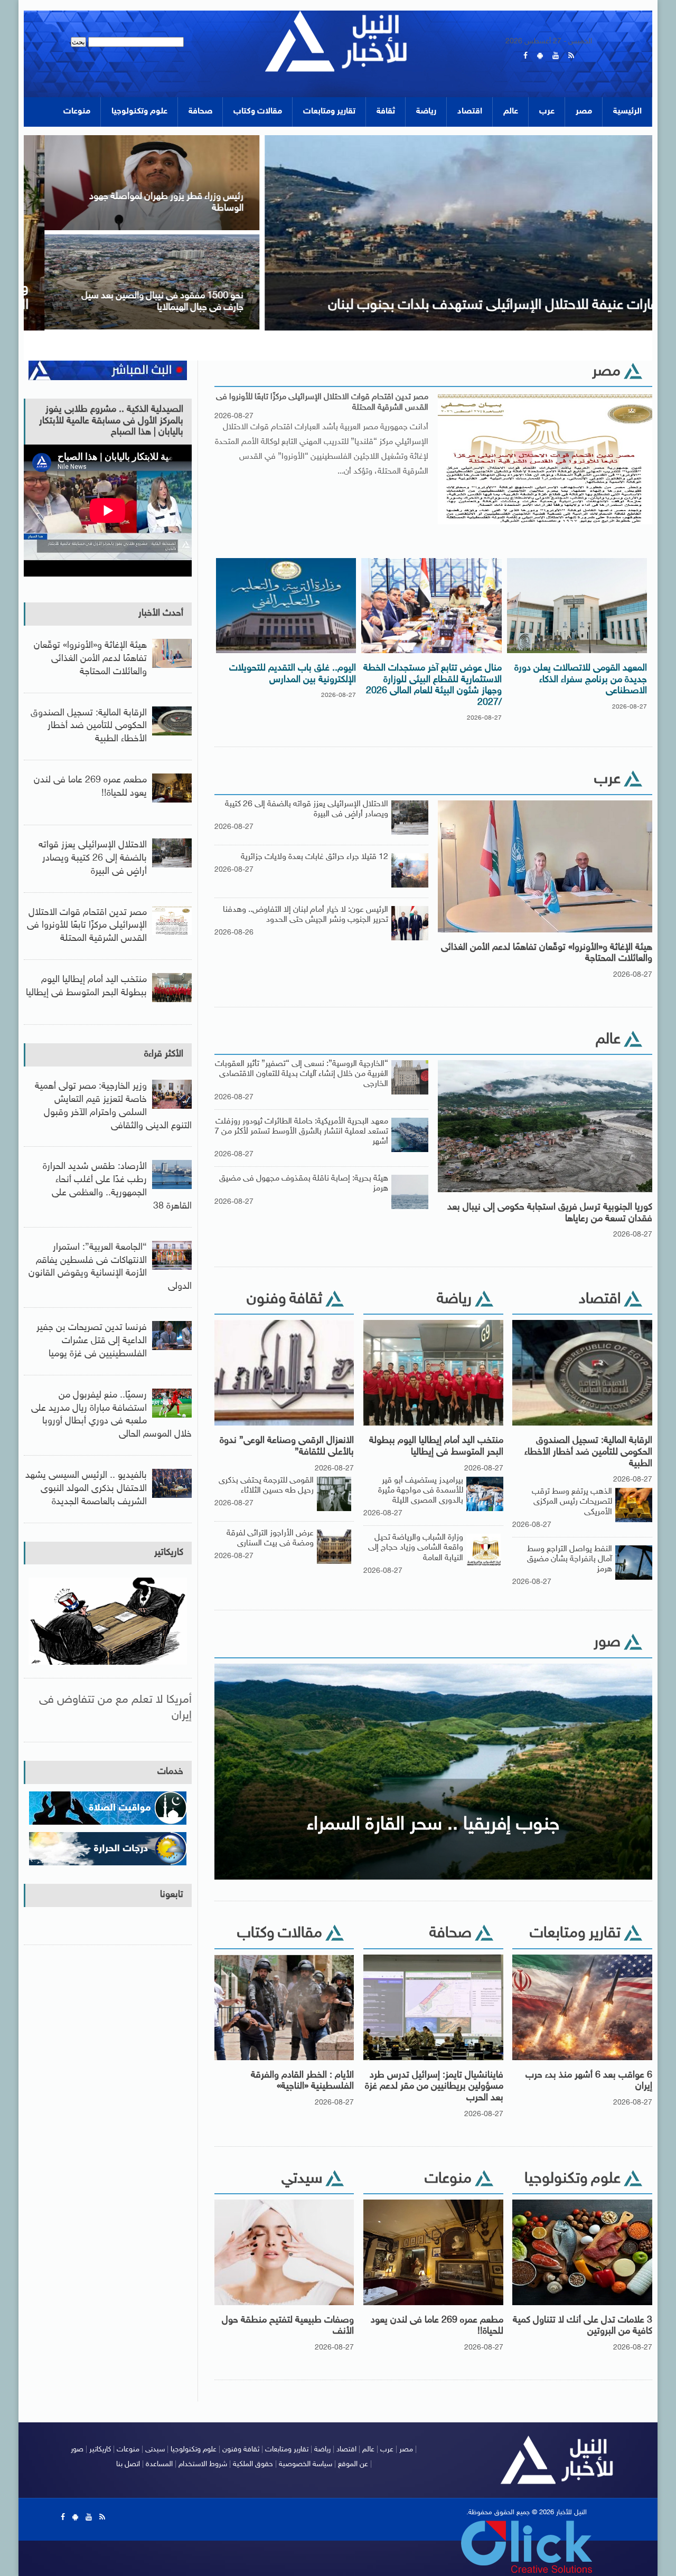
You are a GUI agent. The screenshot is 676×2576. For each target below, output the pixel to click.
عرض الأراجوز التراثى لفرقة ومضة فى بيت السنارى (270, 1539)
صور (77, 2450)
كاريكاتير (169, 1553)
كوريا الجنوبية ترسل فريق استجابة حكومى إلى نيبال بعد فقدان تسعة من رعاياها (550, 1213)
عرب (547, 112)
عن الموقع (353, 2464)
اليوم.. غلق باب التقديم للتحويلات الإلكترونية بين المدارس (293, 674)
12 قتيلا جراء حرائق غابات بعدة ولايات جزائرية (314, 857)
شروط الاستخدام (203, 2464)
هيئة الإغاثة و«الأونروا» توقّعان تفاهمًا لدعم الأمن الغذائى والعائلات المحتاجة (547, 954)
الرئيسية (627, 112)
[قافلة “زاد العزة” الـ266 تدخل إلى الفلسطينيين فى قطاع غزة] (131, 238)
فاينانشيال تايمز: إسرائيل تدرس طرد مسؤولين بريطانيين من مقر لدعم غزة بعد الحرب (434, 2087)
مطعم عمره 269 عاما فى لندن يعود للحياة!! (437, 2326)
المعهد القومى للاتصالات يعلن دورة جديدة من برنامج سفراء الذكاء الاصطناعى (581, 680)
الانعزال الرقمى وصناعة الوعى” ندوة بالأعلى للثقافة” (287, 1447)
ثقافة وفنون (241, 2450)
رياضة (426, 112)
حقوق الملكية (253, 2464)
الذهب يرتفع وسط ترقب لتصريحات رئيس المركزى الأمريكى (572, 1502)
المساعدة (159, 2464)
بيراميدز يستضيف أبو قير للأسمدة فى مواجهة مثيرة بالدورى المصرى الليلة (421, 1491)
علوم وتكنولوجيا (139, 112)
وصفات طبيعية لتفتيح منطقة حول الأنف (288, 2326)
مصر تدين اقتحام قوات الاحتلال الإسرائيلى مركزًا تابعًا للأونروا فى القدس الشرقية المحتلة (322, 402)
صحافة (200, 112)
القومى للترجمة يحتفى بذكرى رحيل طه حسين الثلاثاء (266, 1486)
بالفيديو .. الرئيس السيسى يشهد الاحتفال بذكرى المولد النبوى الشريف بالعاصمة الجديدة (86, 1489)
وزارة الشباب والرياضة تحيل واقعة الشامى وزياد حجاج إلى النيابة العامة (416, 1548)
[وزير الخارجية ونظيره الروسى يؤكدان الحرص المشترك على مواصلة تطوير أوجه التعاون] (131, 139)
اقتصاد (470, 112)
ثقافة (386, 112)
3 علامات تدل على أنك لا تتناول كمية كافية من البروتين (583, 2326)
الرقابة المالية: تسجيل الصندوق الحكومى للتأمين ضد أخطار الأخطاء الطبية (588, 1452)
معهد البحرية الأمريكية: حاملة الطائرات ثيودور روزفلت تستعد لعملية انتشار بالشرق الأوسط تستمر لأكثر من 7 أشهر (301, 1132)
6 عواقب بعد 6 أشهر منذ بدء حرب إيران (589, 2081)
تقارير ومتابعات (329, 112)
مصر (584, 112)
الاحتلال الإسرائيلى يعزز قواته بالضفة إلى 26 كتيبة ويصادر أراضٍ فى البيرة (93, 858)
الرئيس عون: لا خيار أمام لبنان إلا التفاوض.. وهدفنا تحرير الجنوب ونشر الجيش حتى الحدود (306, 915)
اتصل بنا (128, 2464)
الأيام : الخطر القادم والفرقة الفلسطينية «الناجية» (302, 2081)
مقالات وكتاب (258, 112)
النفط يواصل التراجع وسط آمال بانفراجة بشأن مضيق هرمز (570, 1559)
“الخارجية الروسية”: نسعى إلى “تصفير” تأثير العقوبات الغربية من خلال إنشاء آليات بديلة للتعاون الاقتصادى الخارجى (302, 1074)
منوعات (77, 112)
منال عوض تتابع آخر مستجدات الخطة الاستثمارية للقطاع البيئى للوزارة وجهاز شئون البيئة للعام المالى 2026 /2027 (433, 686)
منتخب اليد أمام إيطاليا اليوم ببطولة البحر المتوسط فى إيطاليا (436, 1447)
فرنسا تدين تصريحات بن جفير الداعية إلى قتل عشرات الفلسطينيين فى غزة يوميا (92, 1341)
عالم (511, 112)
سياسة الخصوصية (306, 2464)
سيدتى (155, 2450)
